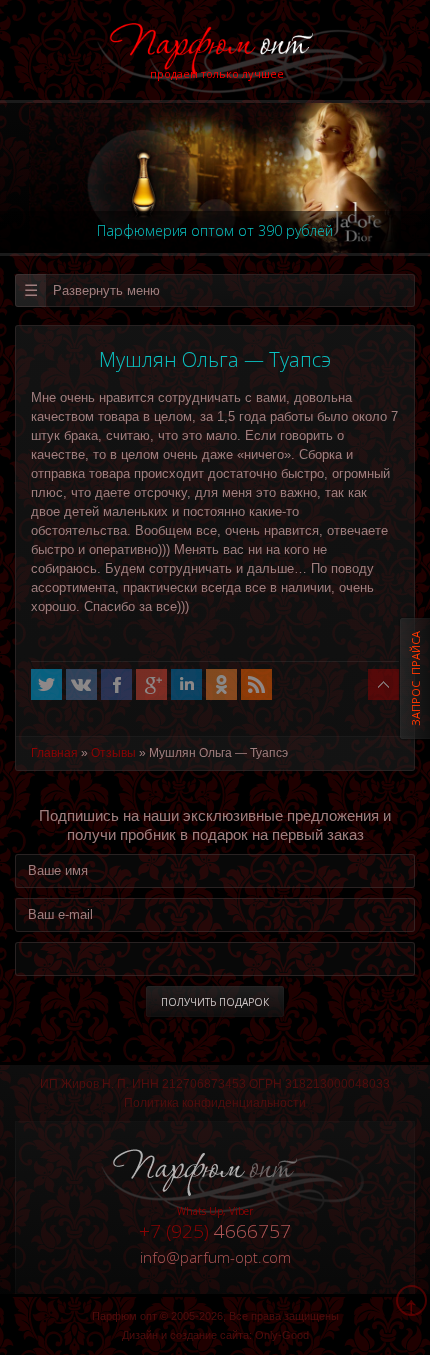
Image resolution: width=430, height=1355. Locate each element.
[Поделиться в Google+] (151, 684)
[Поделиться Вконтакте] (81, 684)
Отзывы (113, 753)
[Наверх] (383, 684)
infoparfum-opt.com (215, 1257)
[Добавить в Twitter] (46, 684)
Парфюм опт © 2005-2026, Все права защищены (215, 1316)
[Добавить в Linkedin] (186, 684)
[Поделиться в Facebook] (116, 684)
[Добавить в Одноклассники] (221, 684)
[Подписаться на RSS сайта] (256, 684)
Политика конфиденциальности (215, 1103)
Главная (54, 753)
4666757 (215, 1231)
